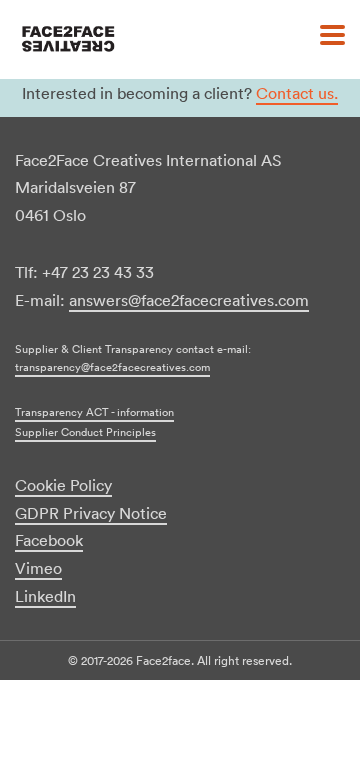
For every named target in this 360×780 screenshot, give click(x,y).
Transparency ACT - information (94, 412)
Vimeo (38, 568)
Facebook (49, 540)
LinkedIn (45, 596)
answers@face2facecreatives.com (189, 300)
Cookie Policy (63, 485)
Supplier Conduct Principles (85, 432)
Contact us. (297, 93)
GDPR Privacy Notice (91, 513)
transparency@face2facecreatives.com (112, 367)
